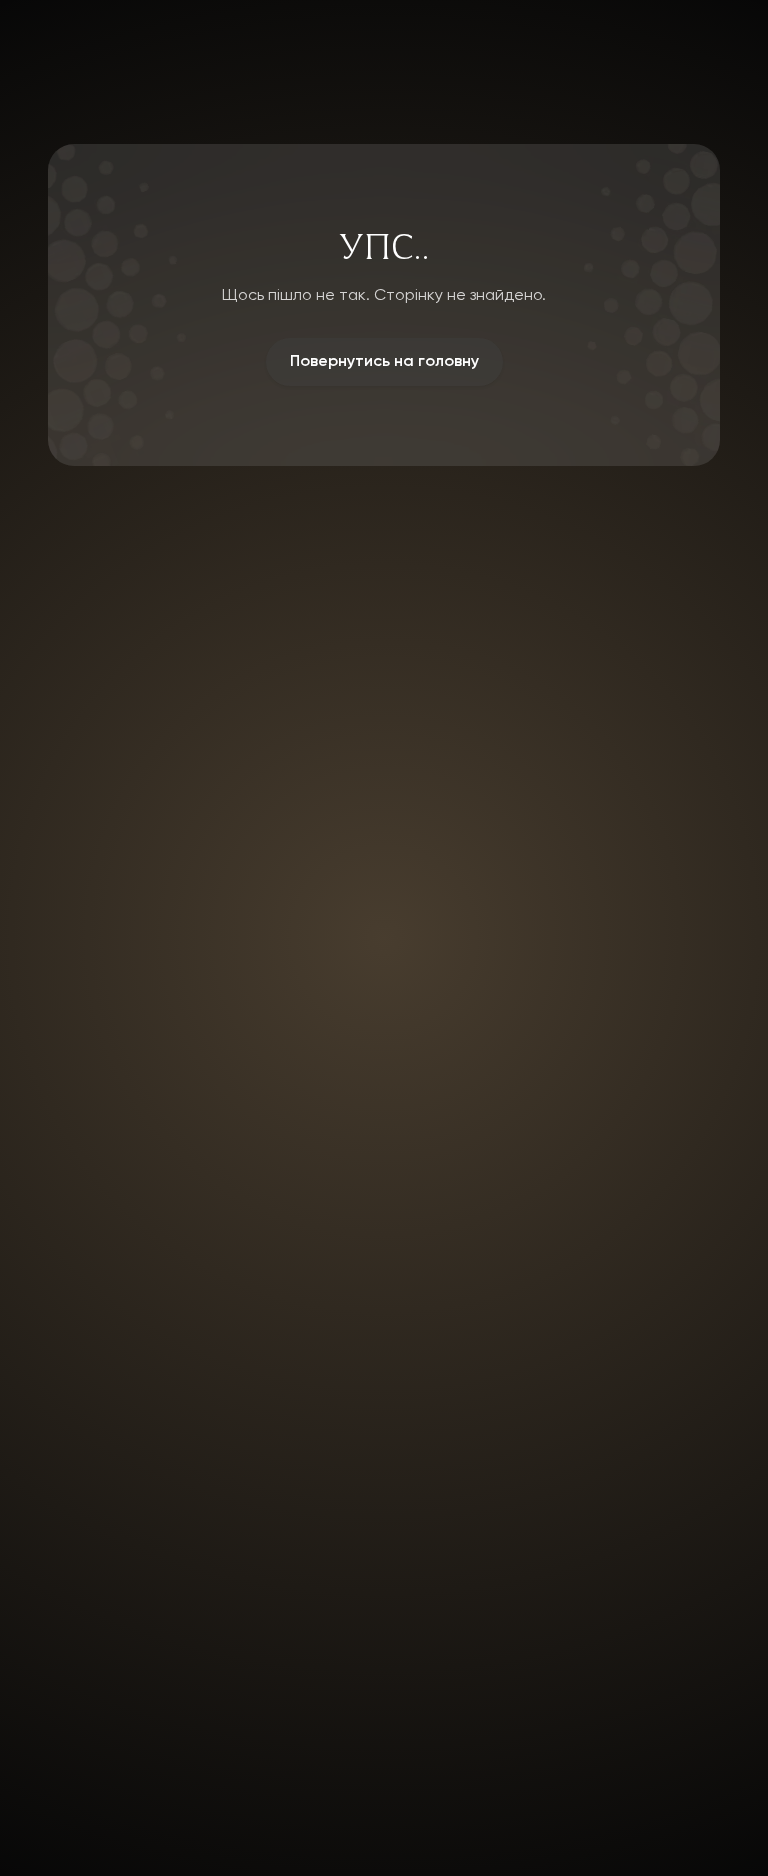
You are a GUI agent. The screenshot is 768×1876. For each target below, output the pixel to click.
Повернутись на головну (384, 362)
